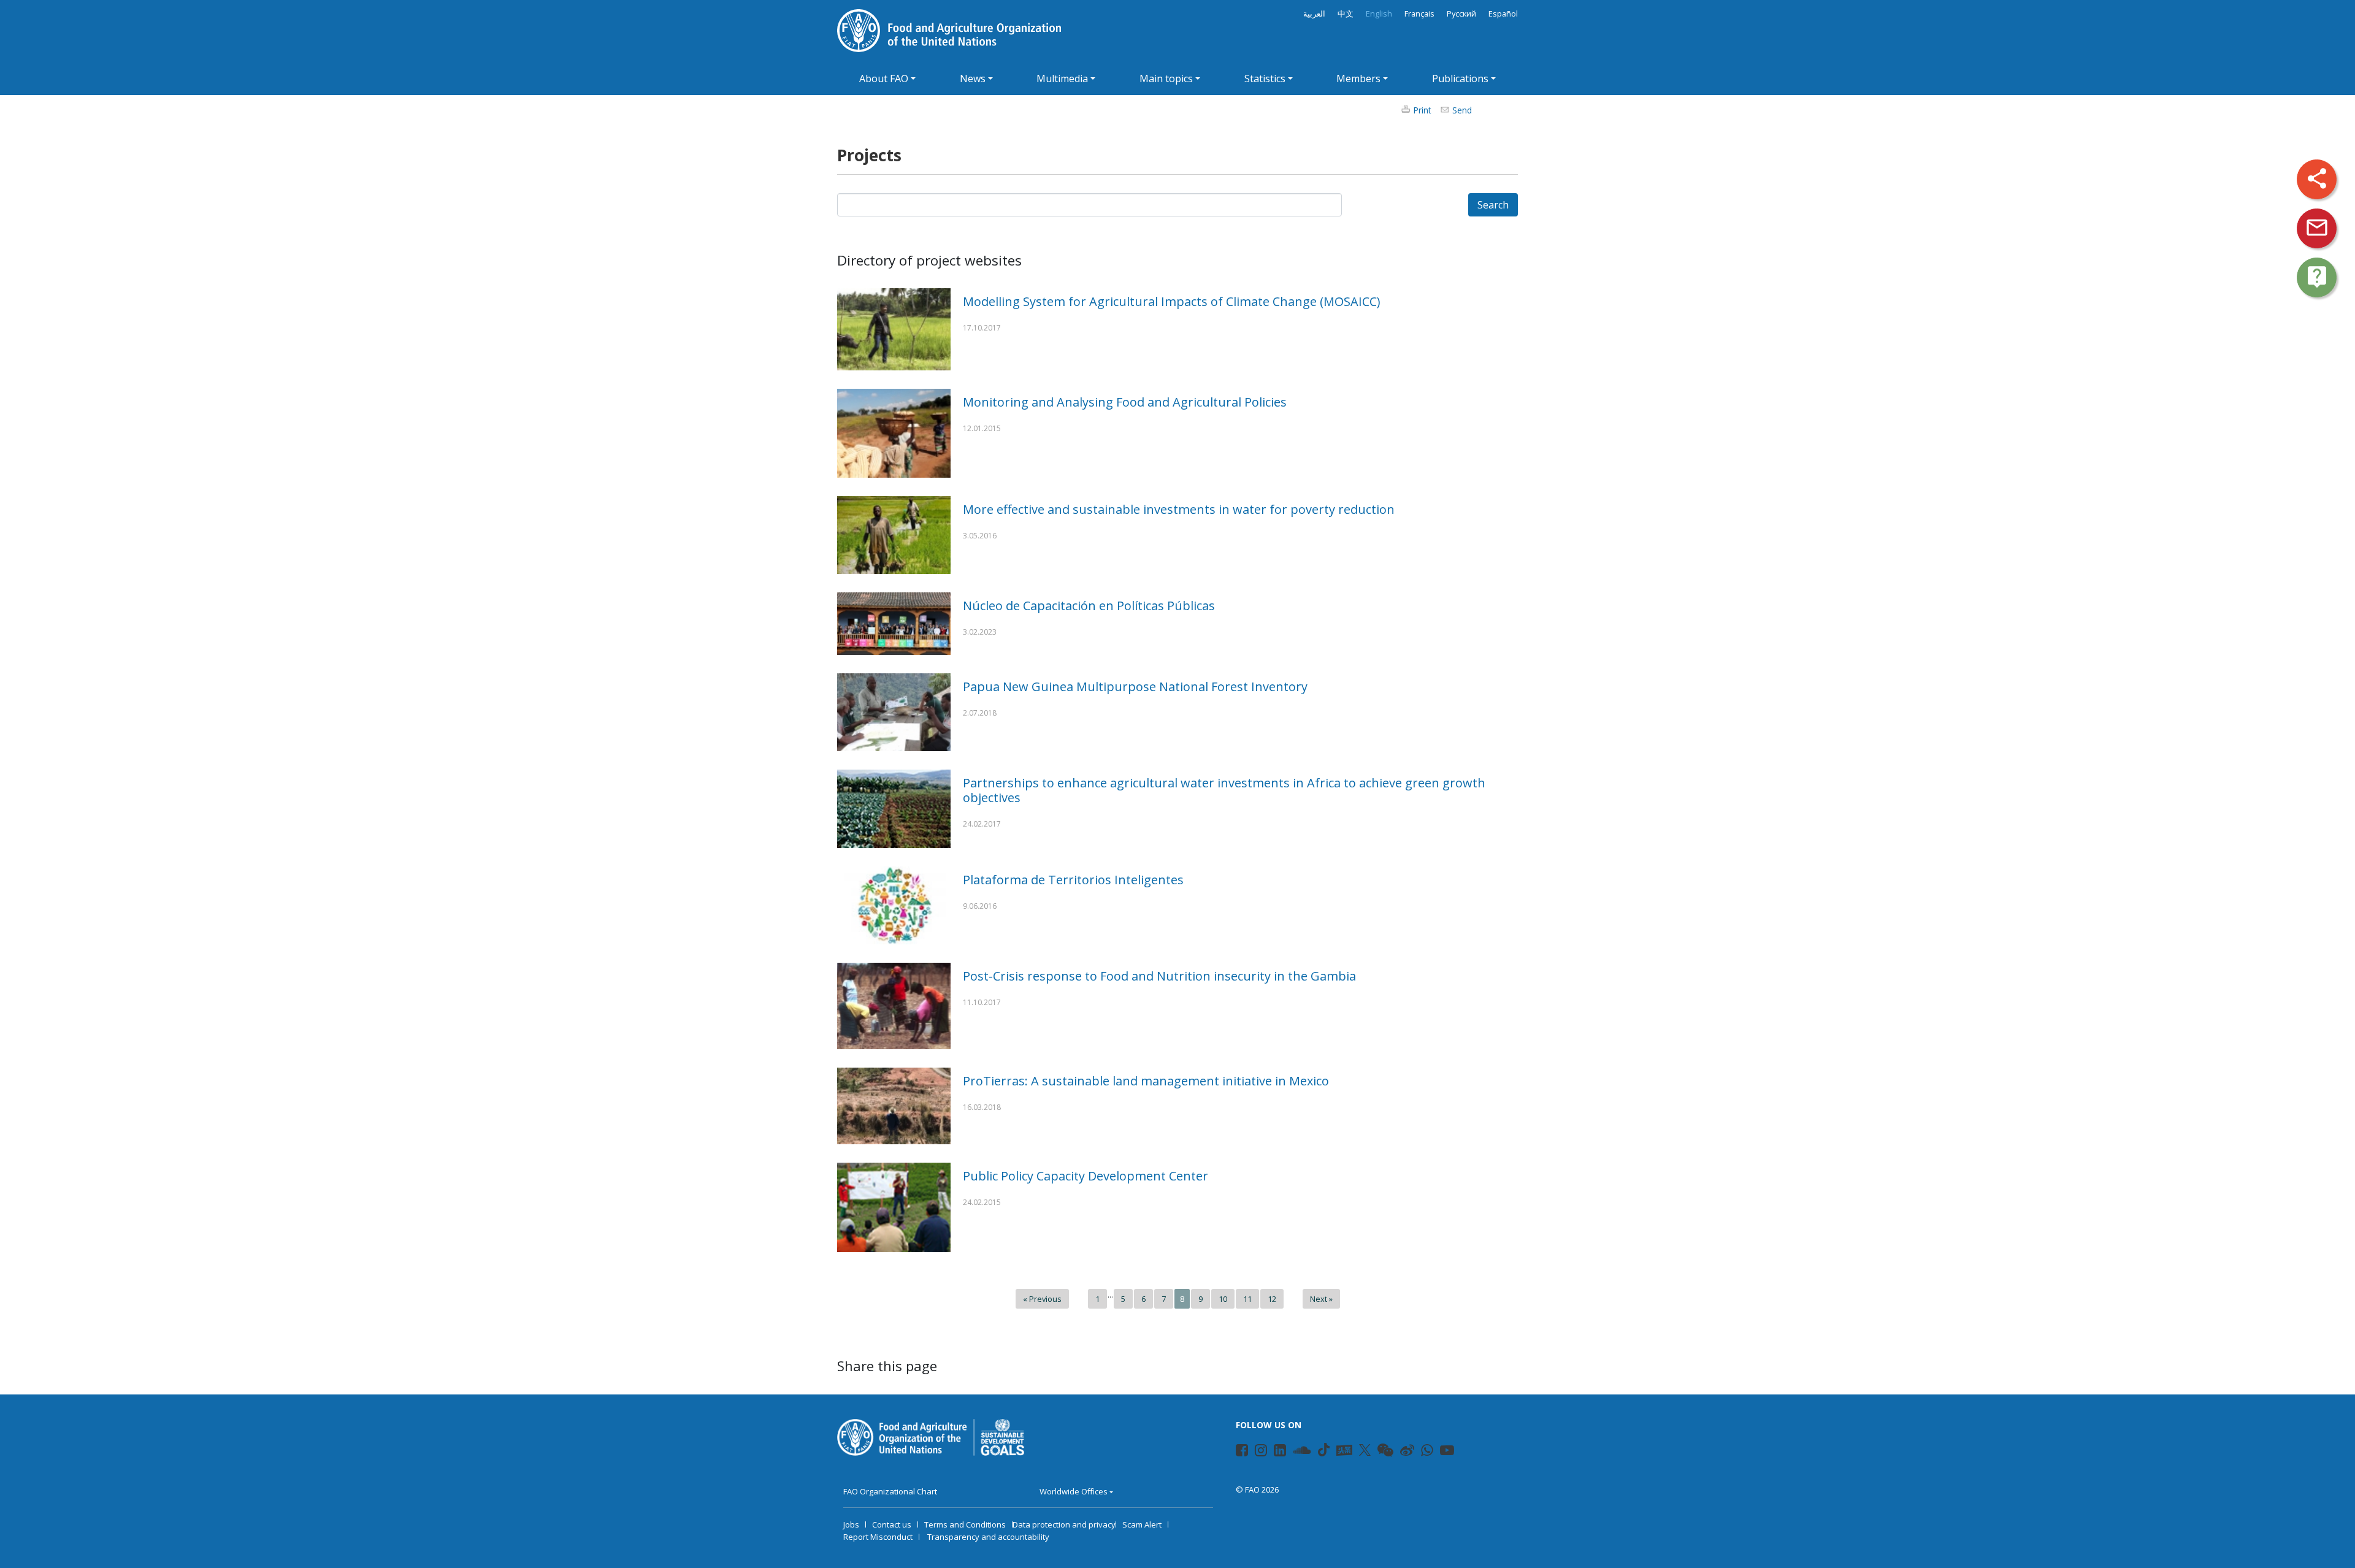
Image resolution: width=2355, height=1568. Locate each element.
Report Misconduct (878, 1537)
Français (1419, 14)
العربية (1314, 14)
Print (1422, 110)
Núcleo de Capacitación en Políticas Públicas (1089, 606)
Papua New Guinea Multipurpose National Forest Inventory (1135, 686)
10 (1223, 1299)
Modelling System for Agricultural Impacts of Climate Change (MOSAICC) (1172, 301)
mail (2317, 228)
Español (1503, 14)
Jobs (851, 1524)
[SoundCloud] (1294, 1452)
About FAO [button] (884, 78)
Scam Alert (1142, 1524)
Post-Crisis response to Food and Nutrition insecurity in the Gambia (1159, 976)
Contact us (892, 1524)
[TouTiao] (1344, 1450)
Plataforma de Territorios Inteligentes (1073, 880)
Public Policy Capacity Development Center (1086, 1176)
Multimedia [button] (1062, 78)
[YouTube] (1441, 1452)
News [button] (973, 78)
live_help (2317, 277)
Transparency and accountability (988, 1537)
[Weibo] (1401, 1452)
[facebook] (1237, 1452)
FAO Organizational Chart (890, 1491)
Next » (1321, 1299)
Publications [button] (1460, 78)
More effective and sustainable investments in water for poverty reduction (1179, 509)
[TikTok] (1324, 1450)
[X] (1365, 1450)
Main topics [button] (1166, 78)
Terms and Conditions (965, 1524)
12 (1272, 1299)
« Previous (1042, 1299)
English (1379, 14)
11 (1247, 1299)
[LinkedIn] (1275, 1452)
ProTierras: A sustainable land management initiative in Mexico (1146, 1081)
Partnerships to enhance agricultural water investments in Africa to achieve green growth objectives (1224, 790)
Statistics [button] (1265, 78)
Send (1462, 110)
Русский (1461, 14)
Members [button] (1358, 78)
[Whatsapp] (1422, 1452)
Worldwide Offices (1074, 1491)
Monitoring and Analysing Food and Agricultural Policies (1125, 402)
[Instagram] (1256, 1452)
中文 (1346, 14)
